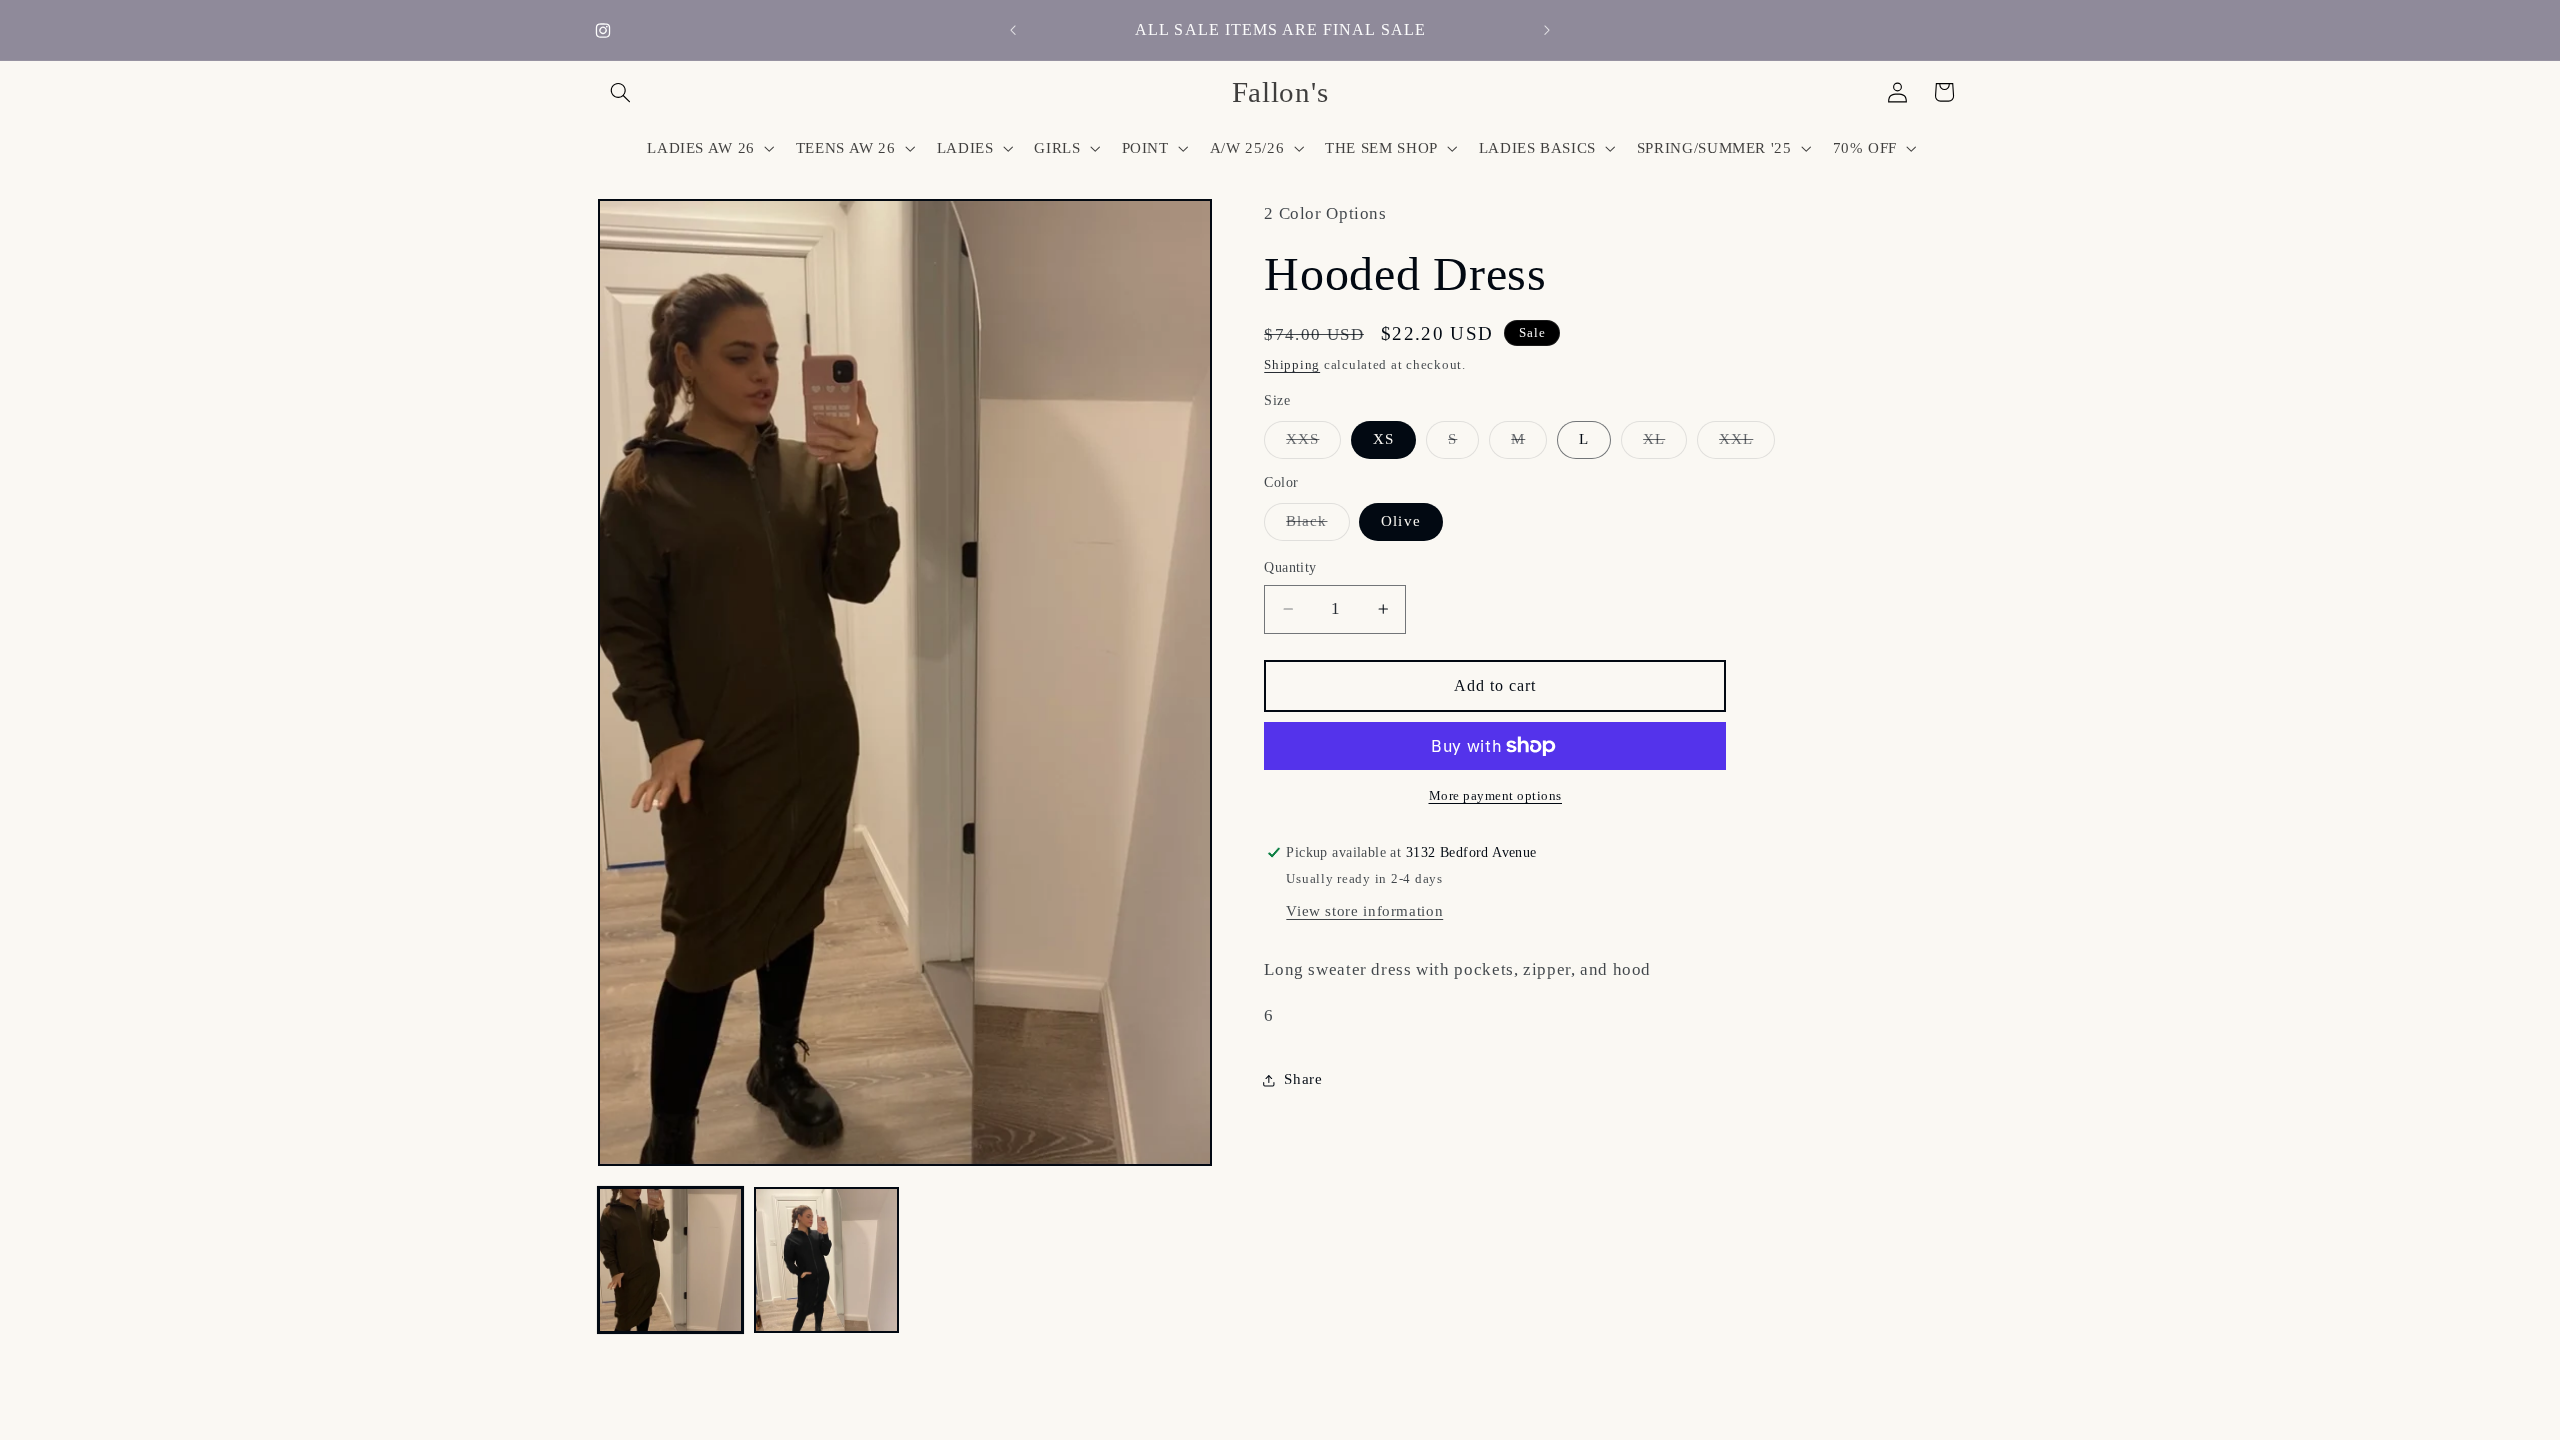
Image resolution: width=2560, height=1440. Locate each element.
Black (1317, 526)
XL (1665, 444)
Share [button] (1303, 1079)
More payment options (1496, 796)
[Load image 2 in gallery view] (827, 1260)
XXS (1313, 444)
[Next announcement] (1547, 30)
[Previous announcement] (1013, 30)
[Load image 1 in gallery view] (671, 1260)
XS (1383, 439)
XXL (1747, 444)
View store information (1364, 911)
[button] (621, 92)
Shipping (1292, 365)
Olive (1400, 521)
